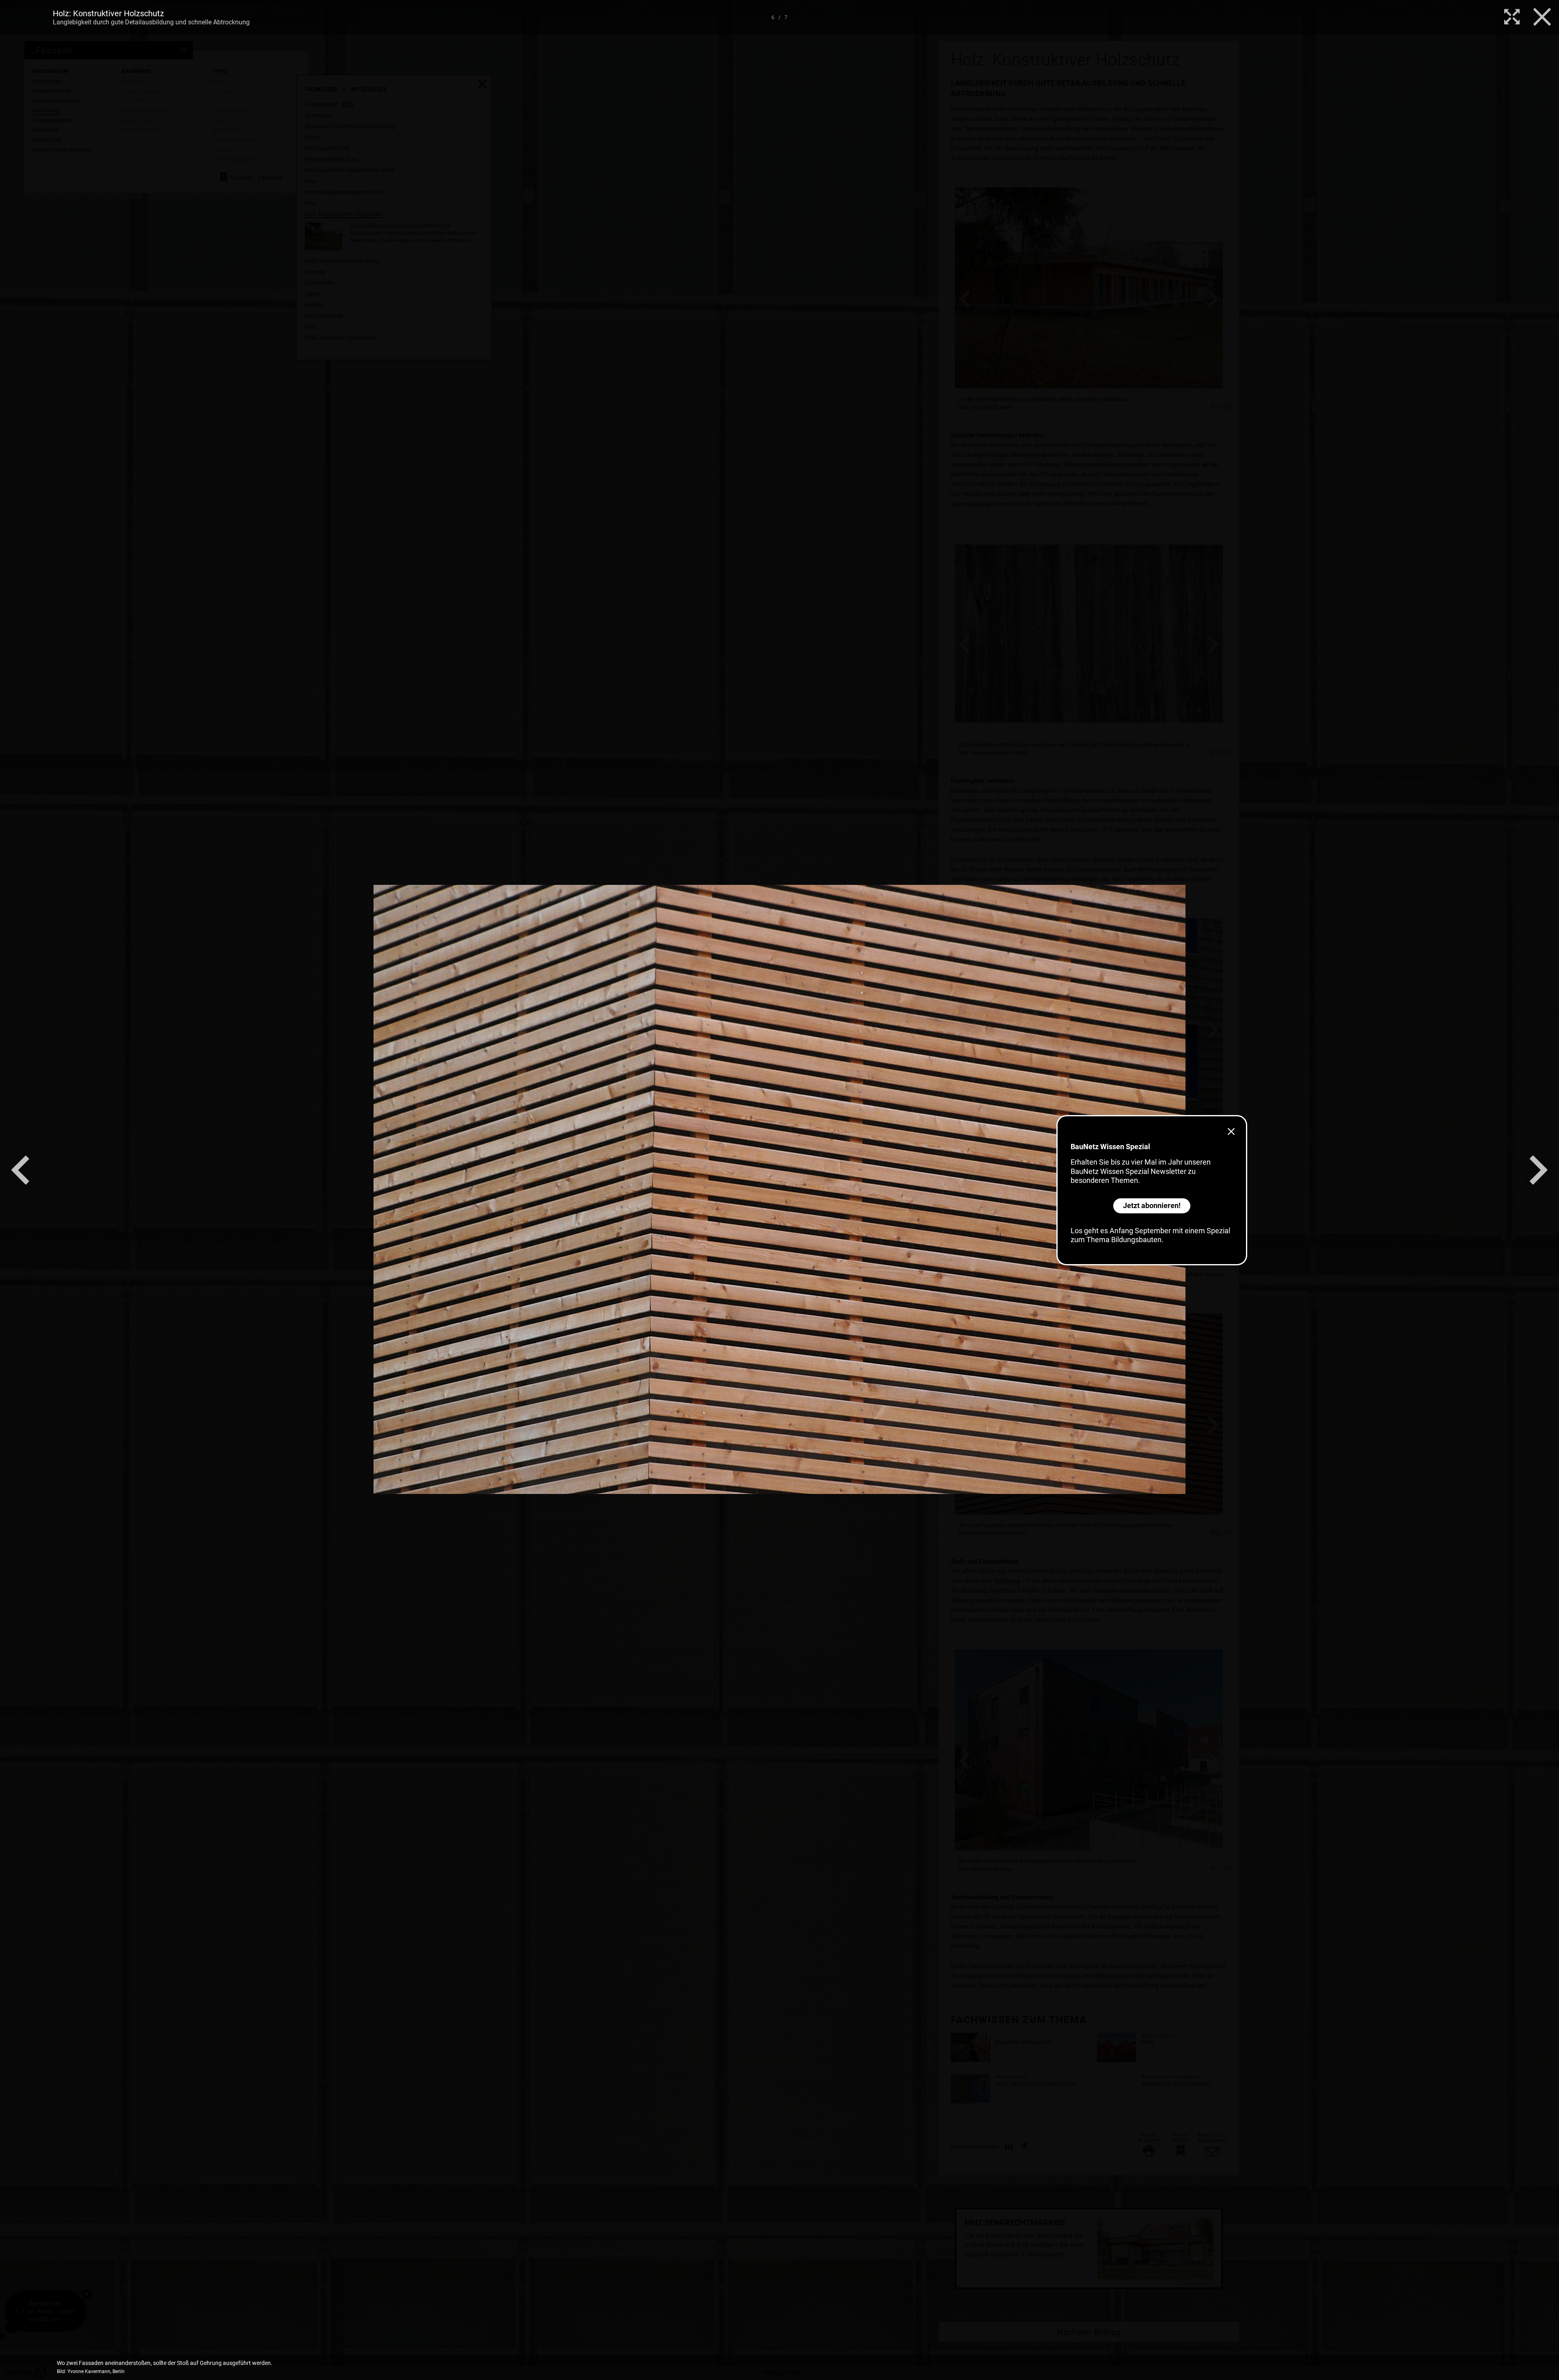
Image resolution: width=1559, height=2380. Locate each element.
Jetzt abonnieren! (1152, 1205)
